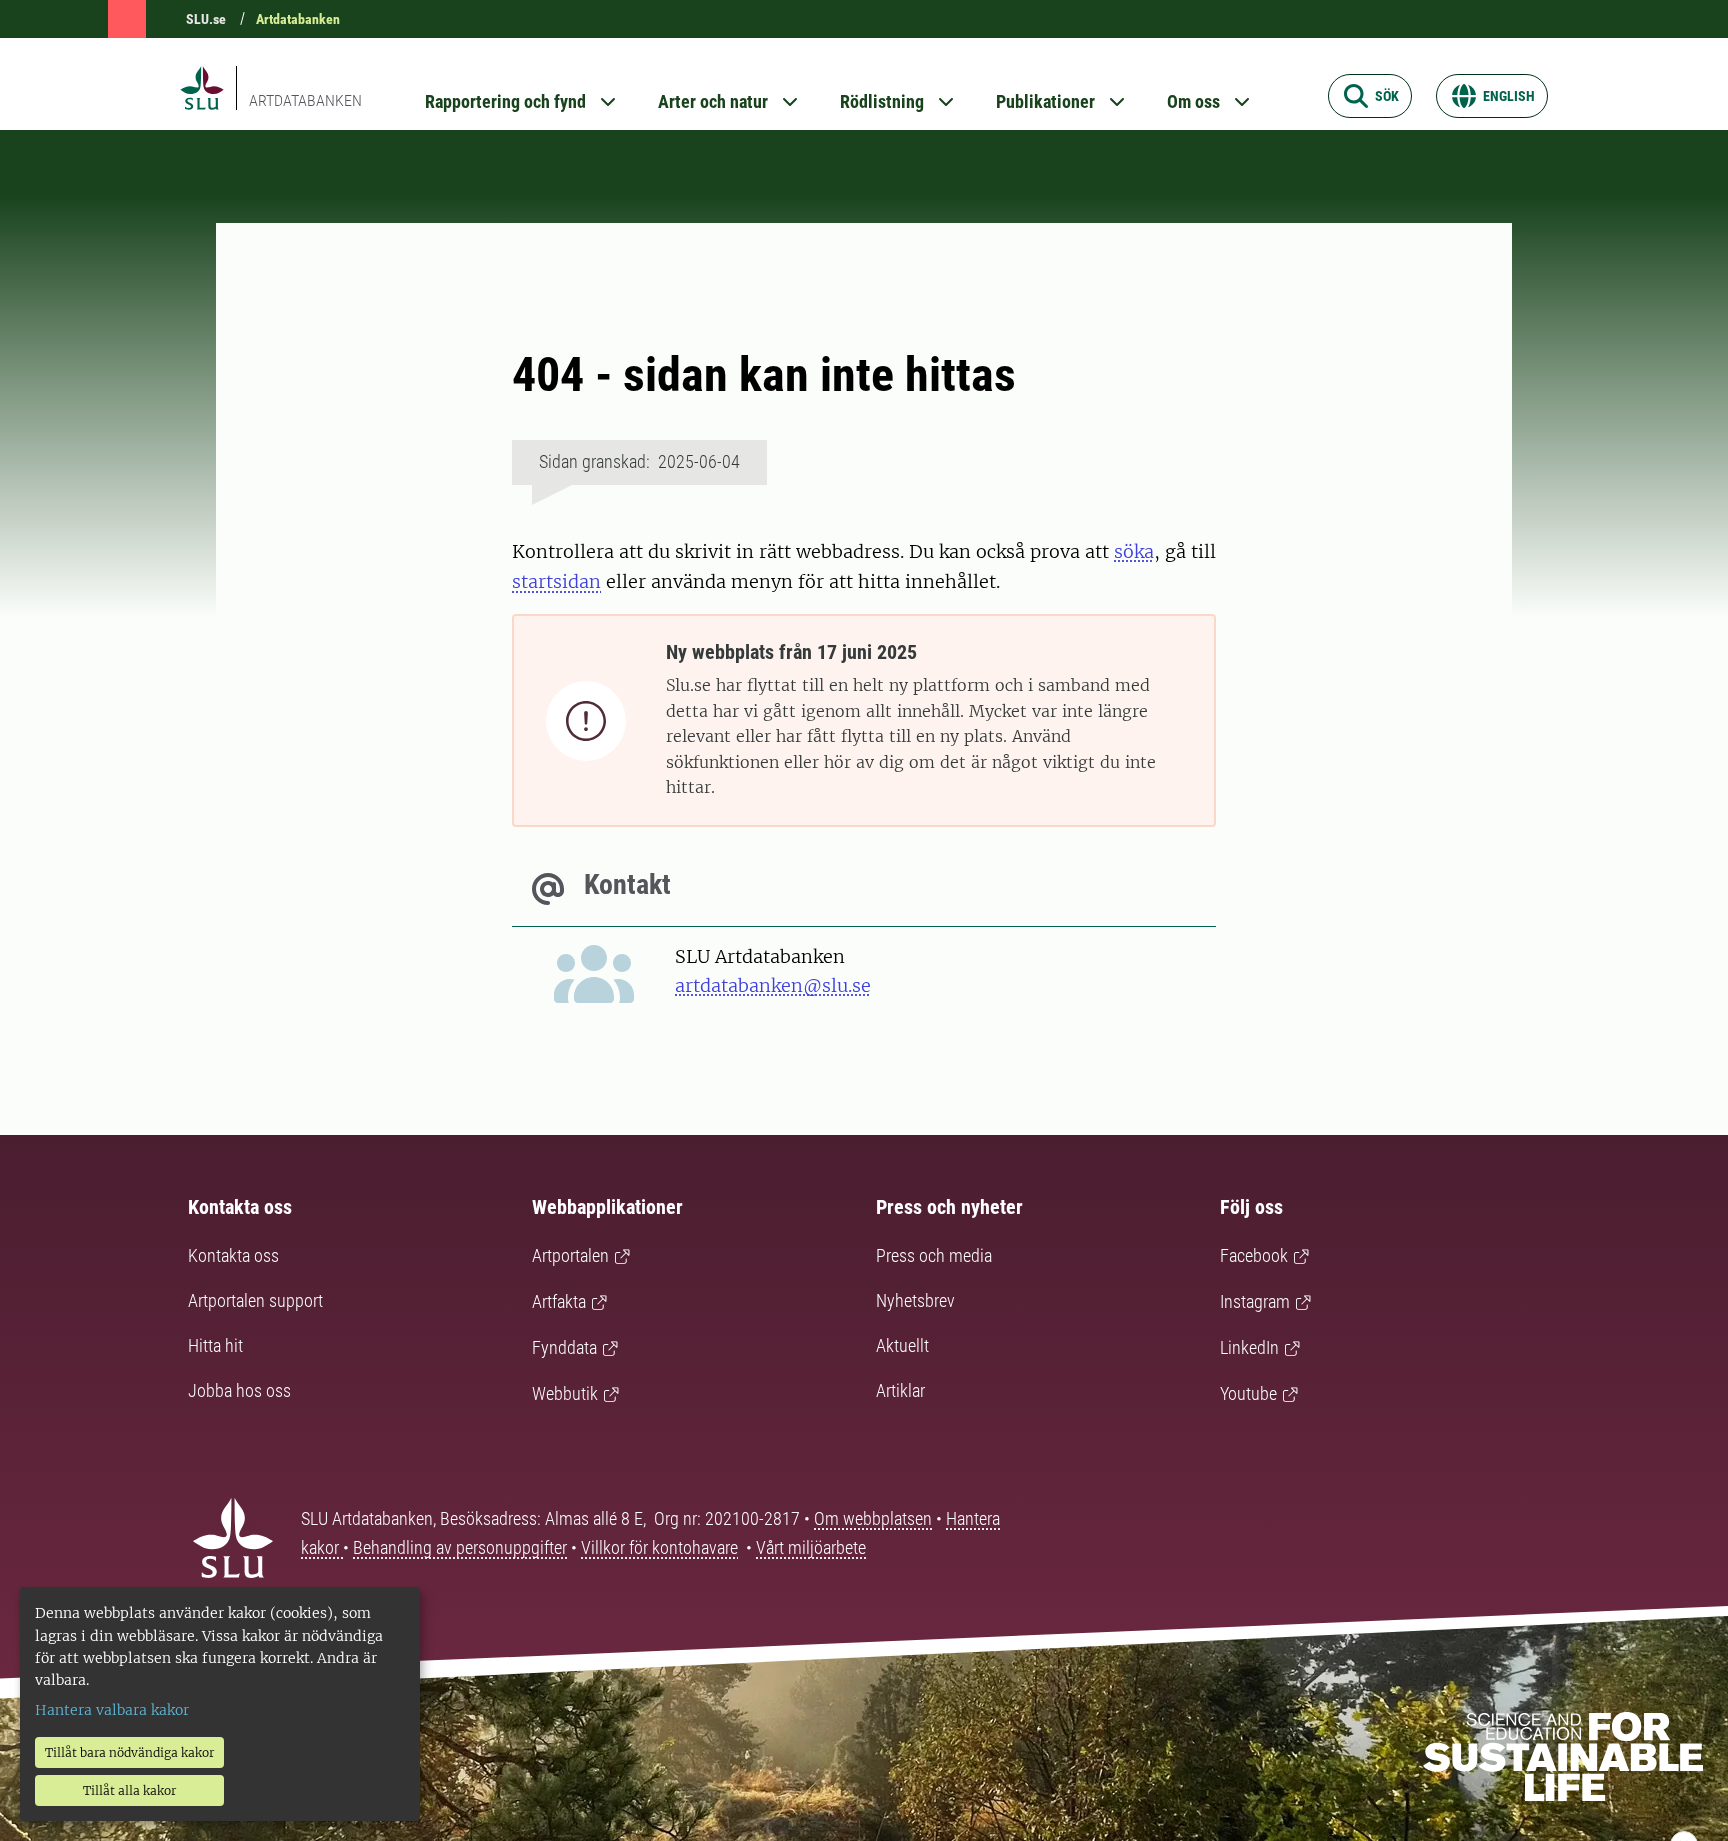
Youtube (1248, 1393)
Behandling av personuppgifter (460, 1547)
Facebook (1254, 1255)
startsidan (556, 581)
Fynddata (564, 1347)
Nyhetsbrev (915, 1300)
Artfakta (559, 1301)
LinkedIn (1249, 1347)
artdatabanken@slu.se (773, 985)
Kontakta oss (233, 1255)
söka (1134, 551)
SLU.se (206, 19)
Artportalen (570, 1255)
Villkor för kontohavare (659, 1547)
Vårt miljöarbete (811, 1547)
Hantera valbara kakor (112, 1710)
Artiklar (900, 1390)
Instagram (1255, 1301)
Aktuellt (902, 1345)
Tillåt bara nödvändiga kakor (129, 1752)
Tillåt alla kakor (129, 1790)
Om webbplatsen (873, 1518)
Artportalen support (255, 1300)
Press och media (934, 1255)
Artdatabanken (298, 19)
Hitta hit (215, 1345)
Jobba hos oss (239, 1390)
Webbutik (565, 1393)
